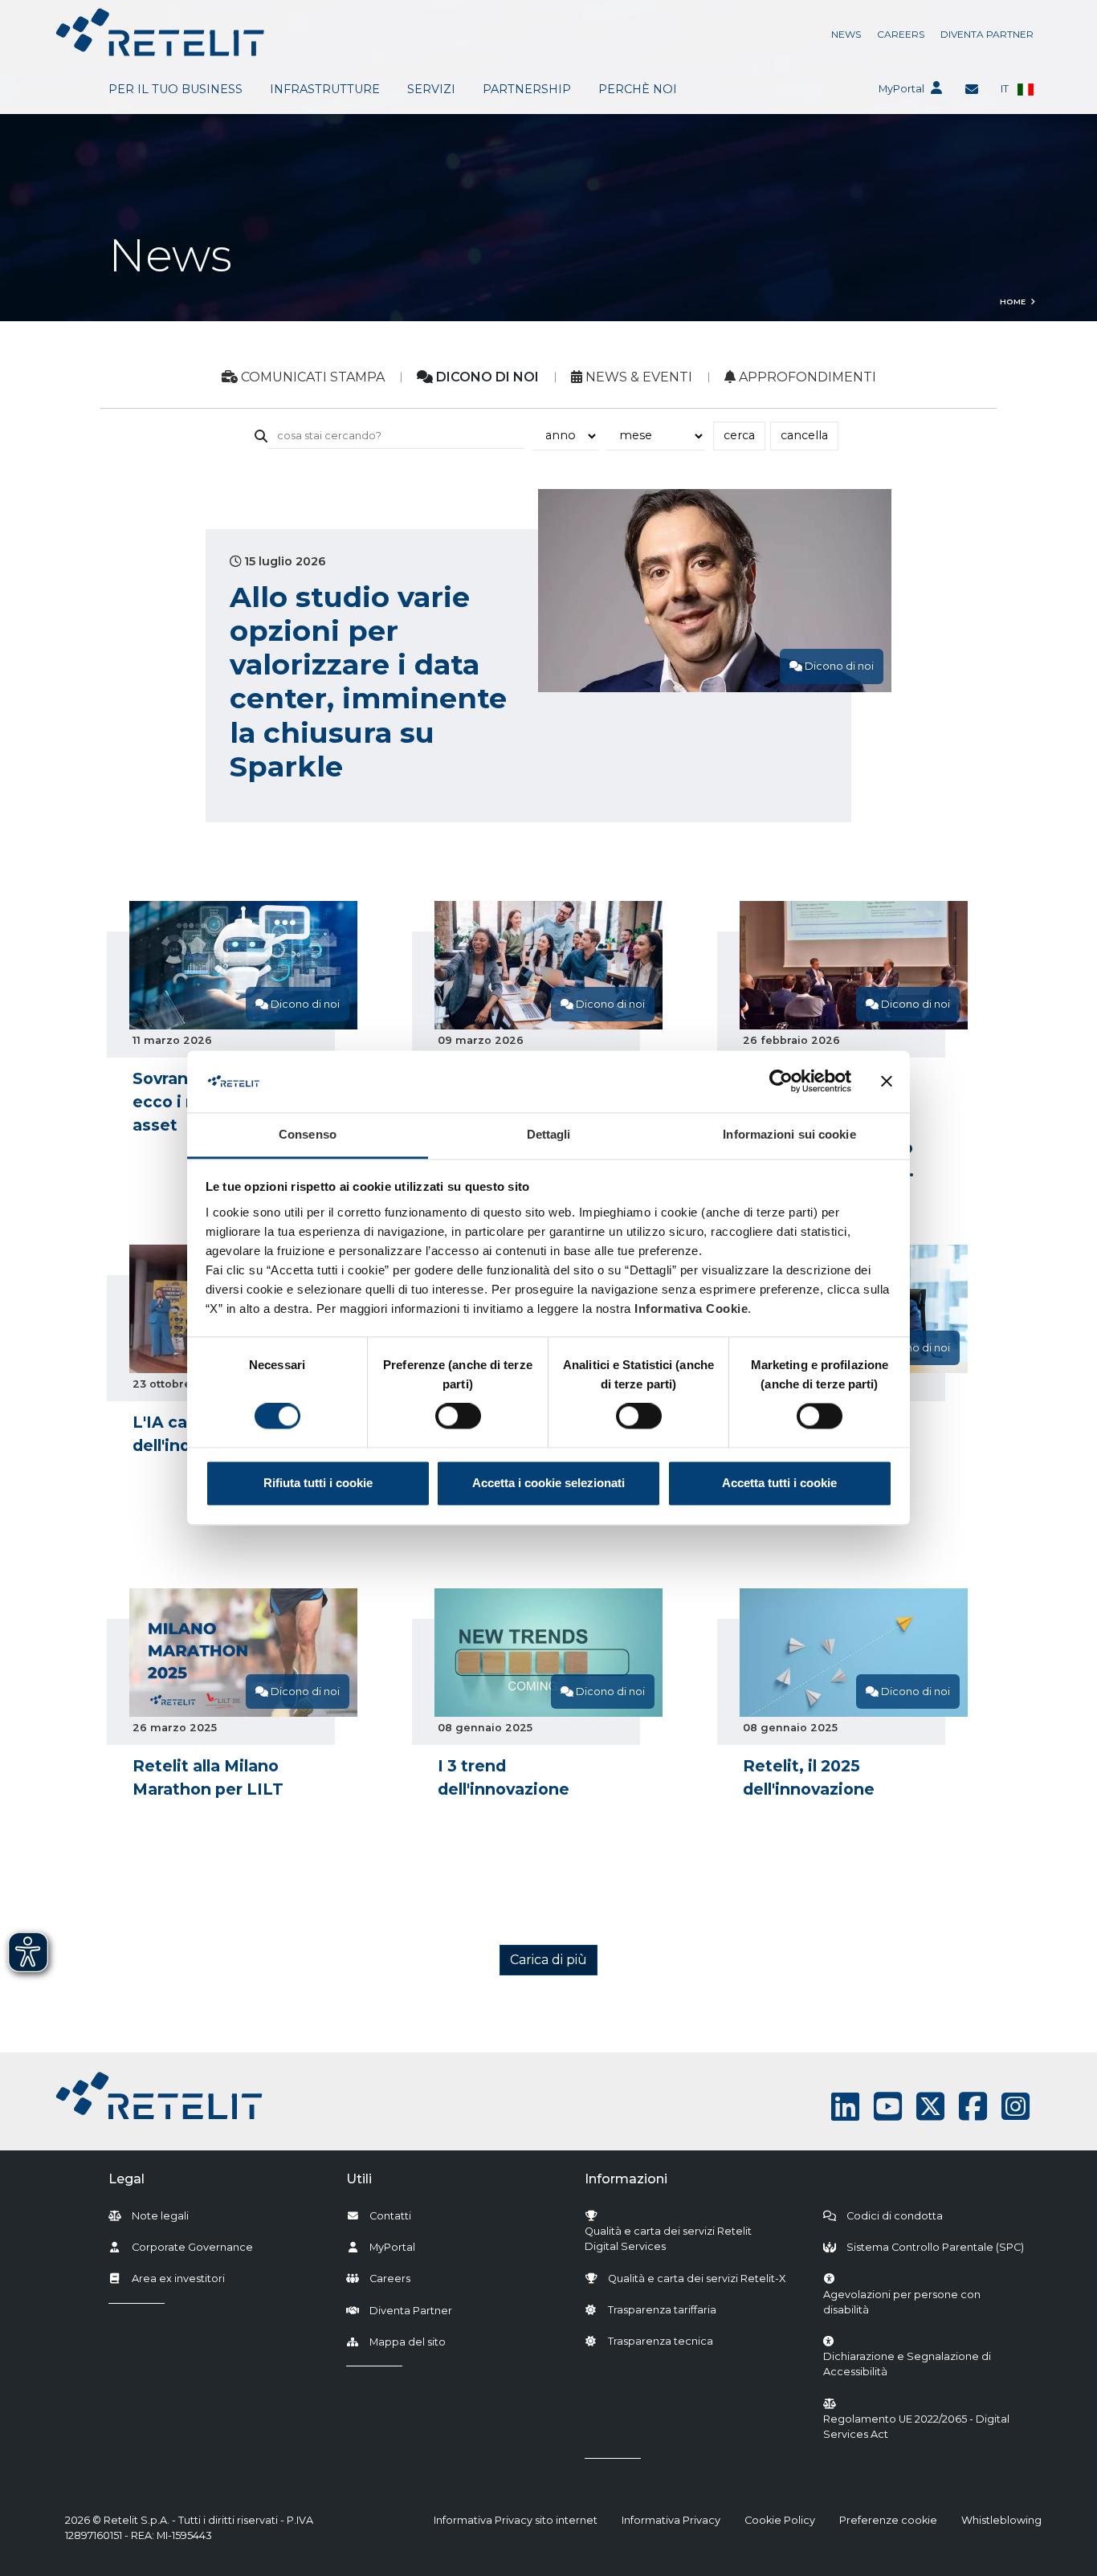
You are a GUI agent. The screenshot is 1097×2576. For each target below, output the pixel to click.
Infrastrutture (325, 89)
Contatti (390, 2216)
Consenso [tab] (308, 1134)
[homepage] (160, 32)
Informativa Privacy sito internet (516, 2520)
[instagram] (1015, 2107)
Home (1013, 302)
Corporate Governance (192, 2247)
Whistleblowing (1001, 2520)
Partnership (527, 89)
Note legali (160, 2216)
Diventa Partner (987, 34)
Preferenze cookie (888, 2520)
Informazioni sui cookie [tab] (789, 1134)
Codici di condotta (895, 2216)
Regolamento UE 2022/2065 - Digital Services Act (916, 2427)
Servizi (431, 89)
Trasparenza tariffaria (662, 2310)
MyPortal (901, 89)
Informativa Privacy (671, 2520)
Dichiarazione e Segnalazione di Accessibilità (925, 2364)
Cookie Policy (780, 2520)
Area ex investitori (178, 2278)
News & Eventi (637, 377)
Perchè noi (638, 89)
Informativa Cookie (691, 1308)
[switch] (458, 1416)
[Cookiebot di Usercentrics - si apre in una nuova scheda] (781, 1082)
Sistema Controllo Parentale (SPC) (935, 2247)
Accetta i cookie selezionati (548, 1483)
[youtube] (888, 2107)
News (846, 34)
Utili (359, 2179)
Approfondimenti (806, 377)
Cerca (739, 435)
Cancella (804, 435)
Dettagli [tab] (549, 1134)
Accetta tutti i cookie (779, 1483)
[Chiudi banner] (887, 1082)
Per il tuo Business (175, 89)
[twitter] (930, 2107)
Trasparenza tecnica (661, 2341)
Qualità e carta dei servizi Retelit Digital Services (668, 2239)
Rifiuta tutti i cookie (318, 1483)
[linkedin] (845, 2107)
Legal (126, 2179)
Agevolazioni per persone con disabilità (902, 2302)
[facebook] (973, 2107)
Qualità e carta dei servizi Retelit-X (697, 2278)
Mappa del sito (408, 2342)
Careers (901, 34)
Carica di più (548, 1960)
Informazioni (626, 2179)
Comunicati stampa (311, 377)
